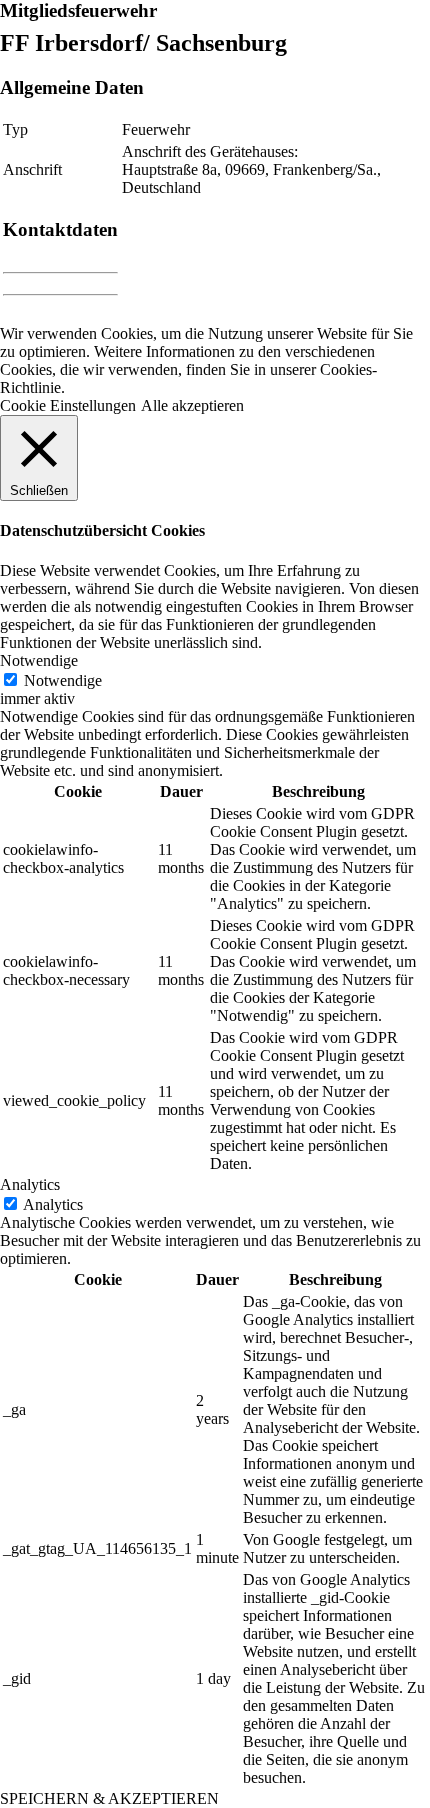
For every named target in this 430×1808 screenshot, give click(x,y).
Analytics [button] (30, 1184)
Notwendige (63, 680)
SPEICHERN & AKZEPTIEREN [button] (109, 1798)
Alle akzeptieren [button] (192, 405)
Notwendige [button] (39, 660)
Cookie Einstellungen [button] (68, 405)
